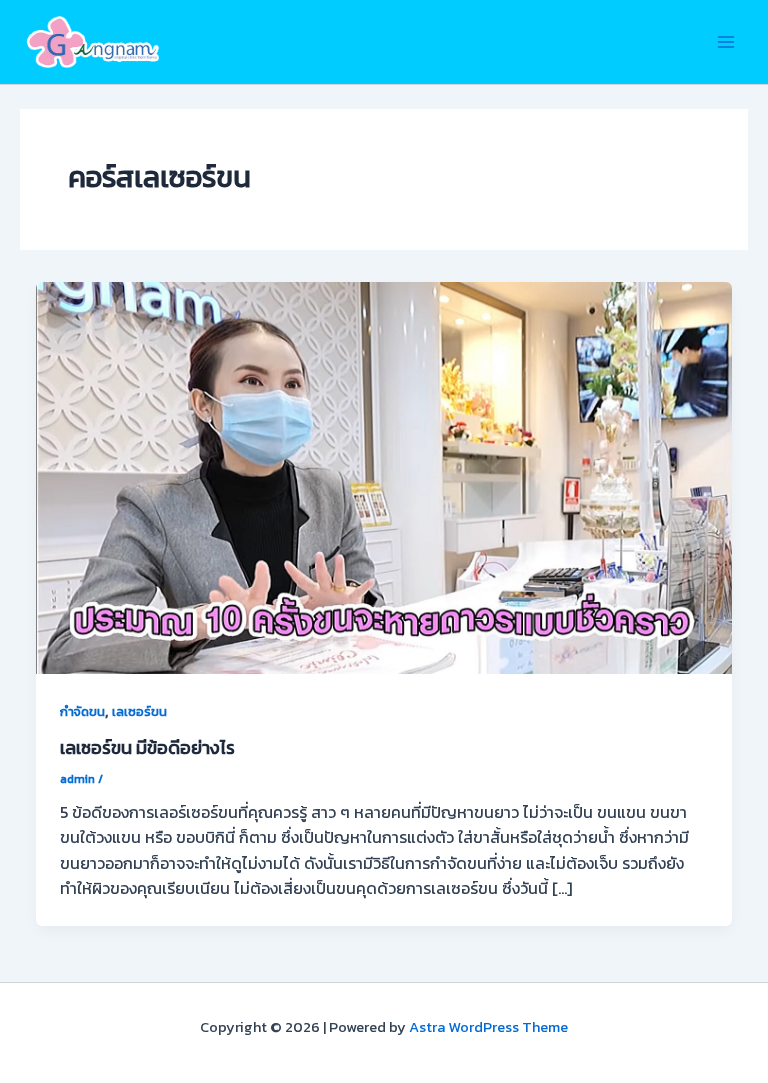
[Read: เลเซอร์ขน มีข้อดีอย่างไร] (384, 476)
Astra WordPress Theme (488, 1027)
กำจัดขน (82, 711)
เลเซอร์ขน (139, 711)
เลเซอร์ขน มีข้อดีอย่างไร (147, 747)
